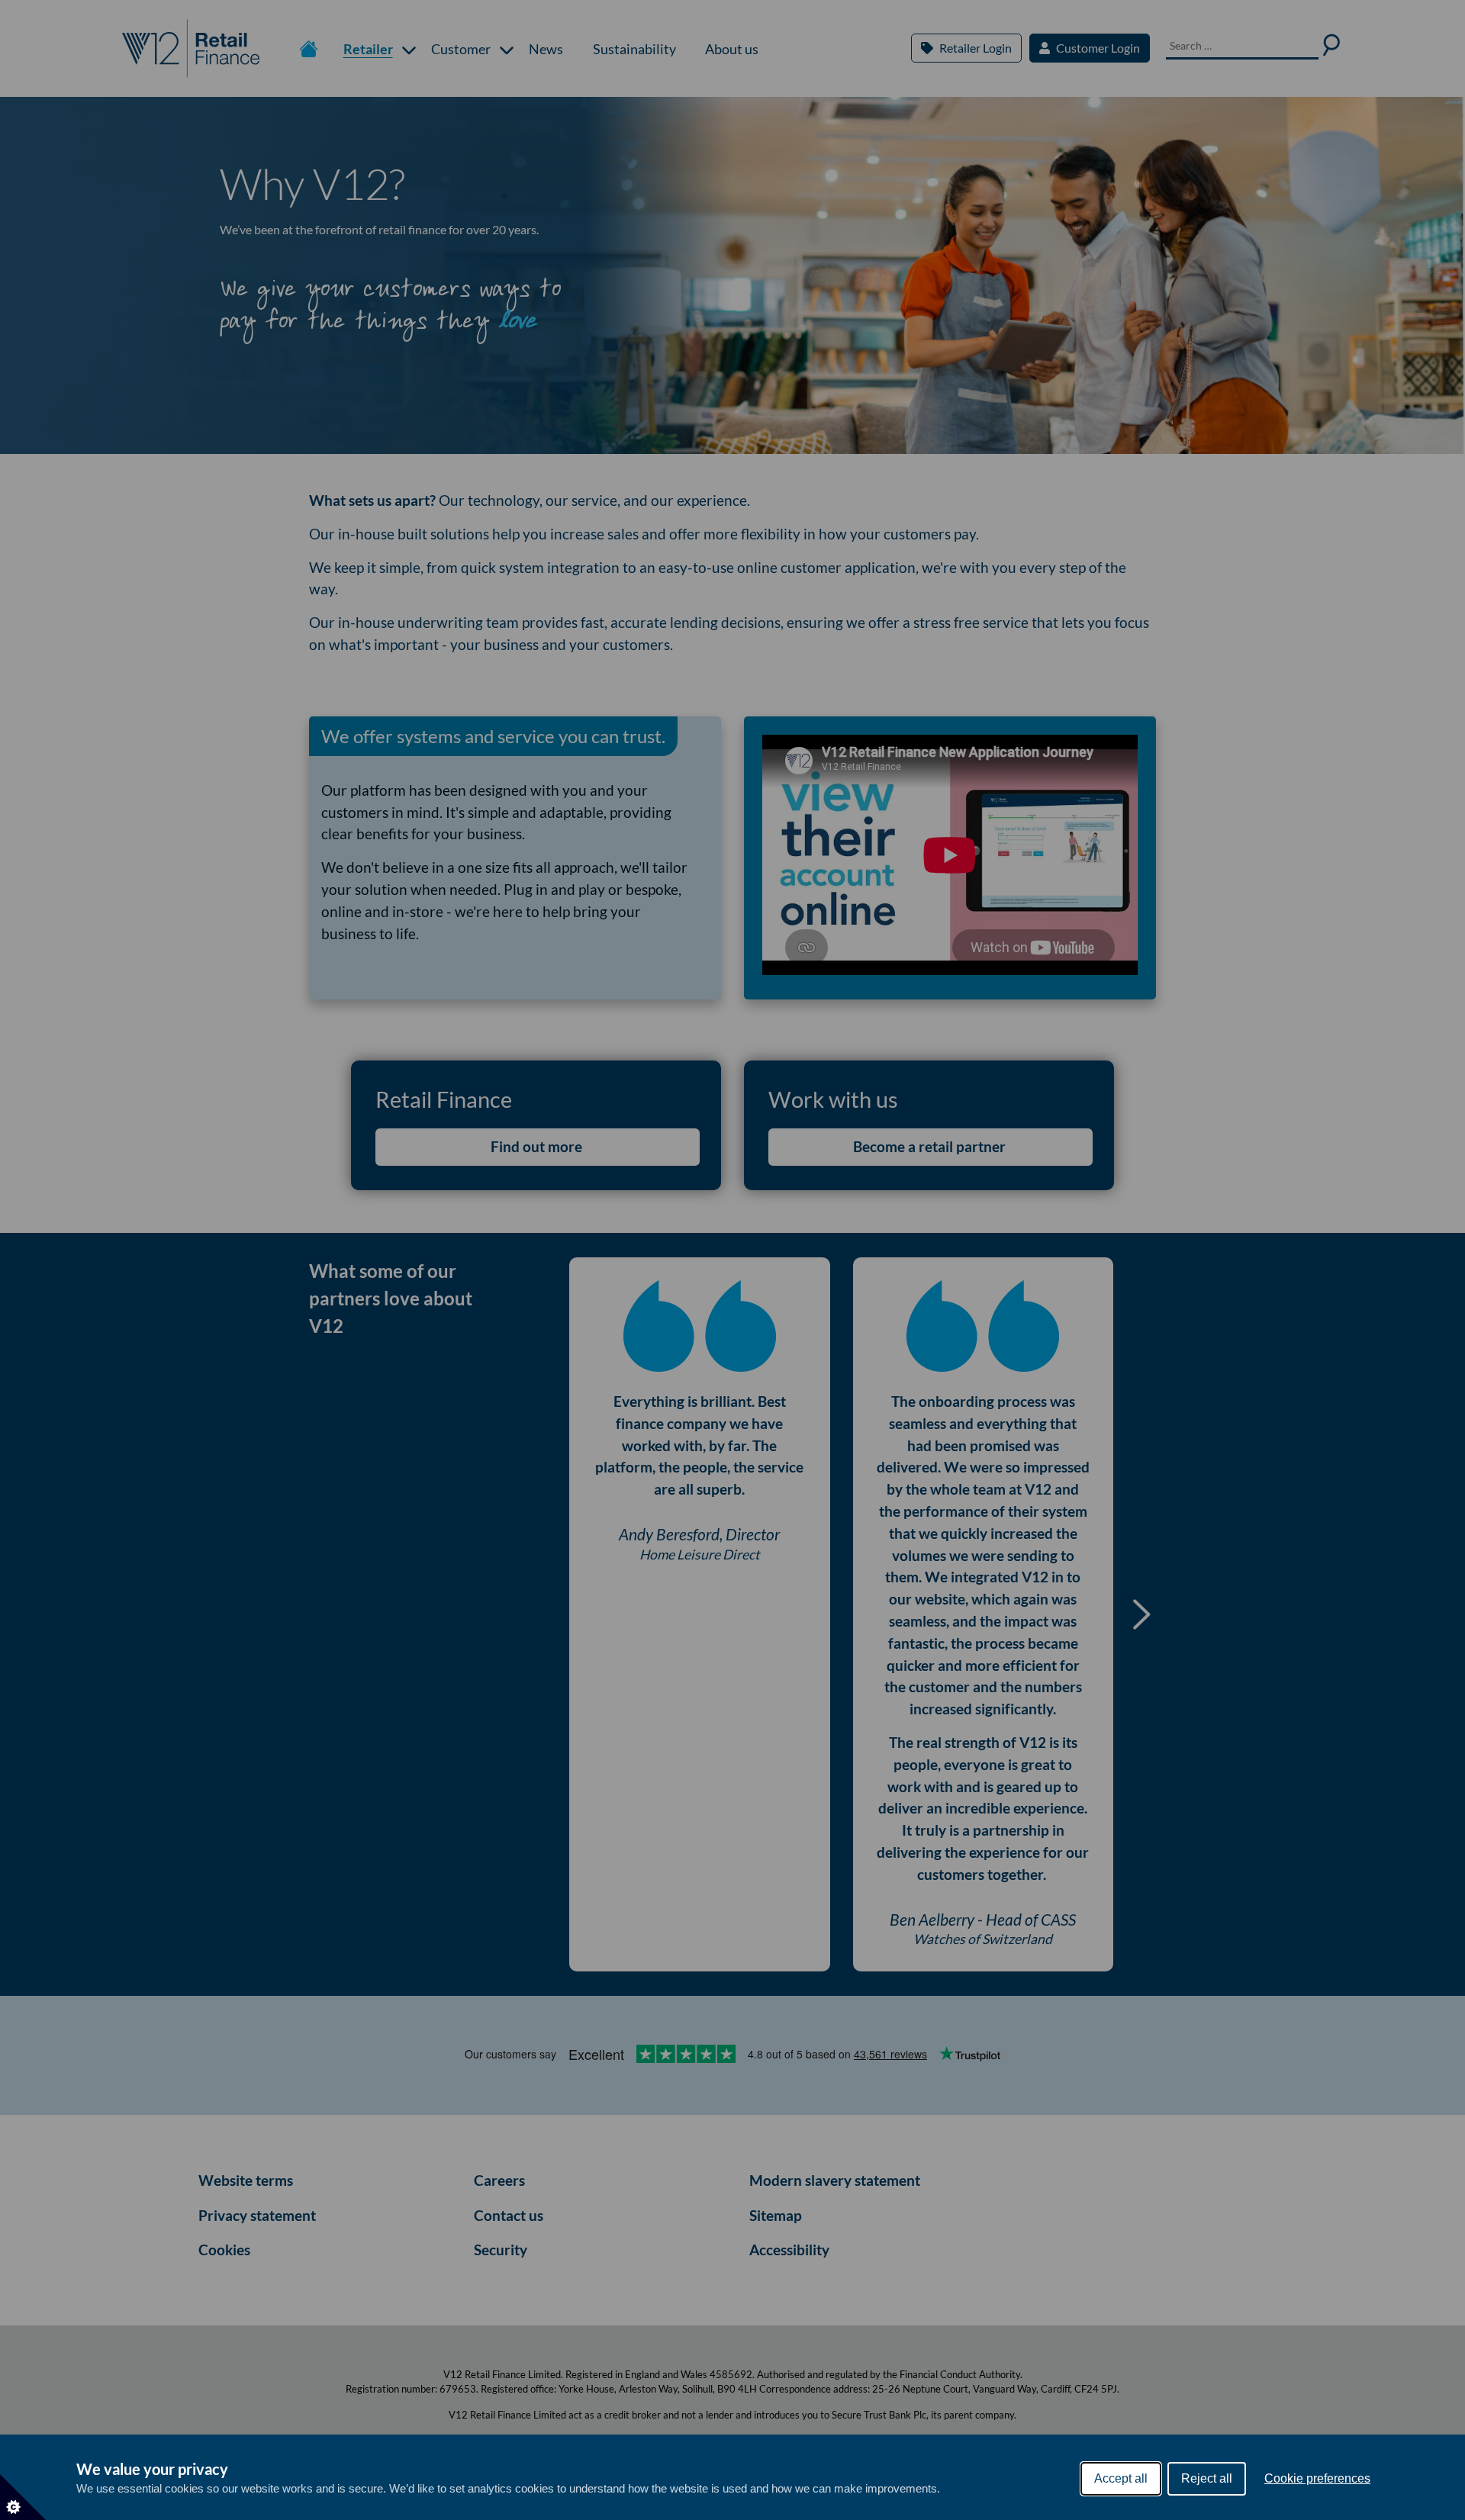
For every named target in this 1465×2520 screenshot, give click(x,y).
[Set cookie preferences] (23, 2497)
